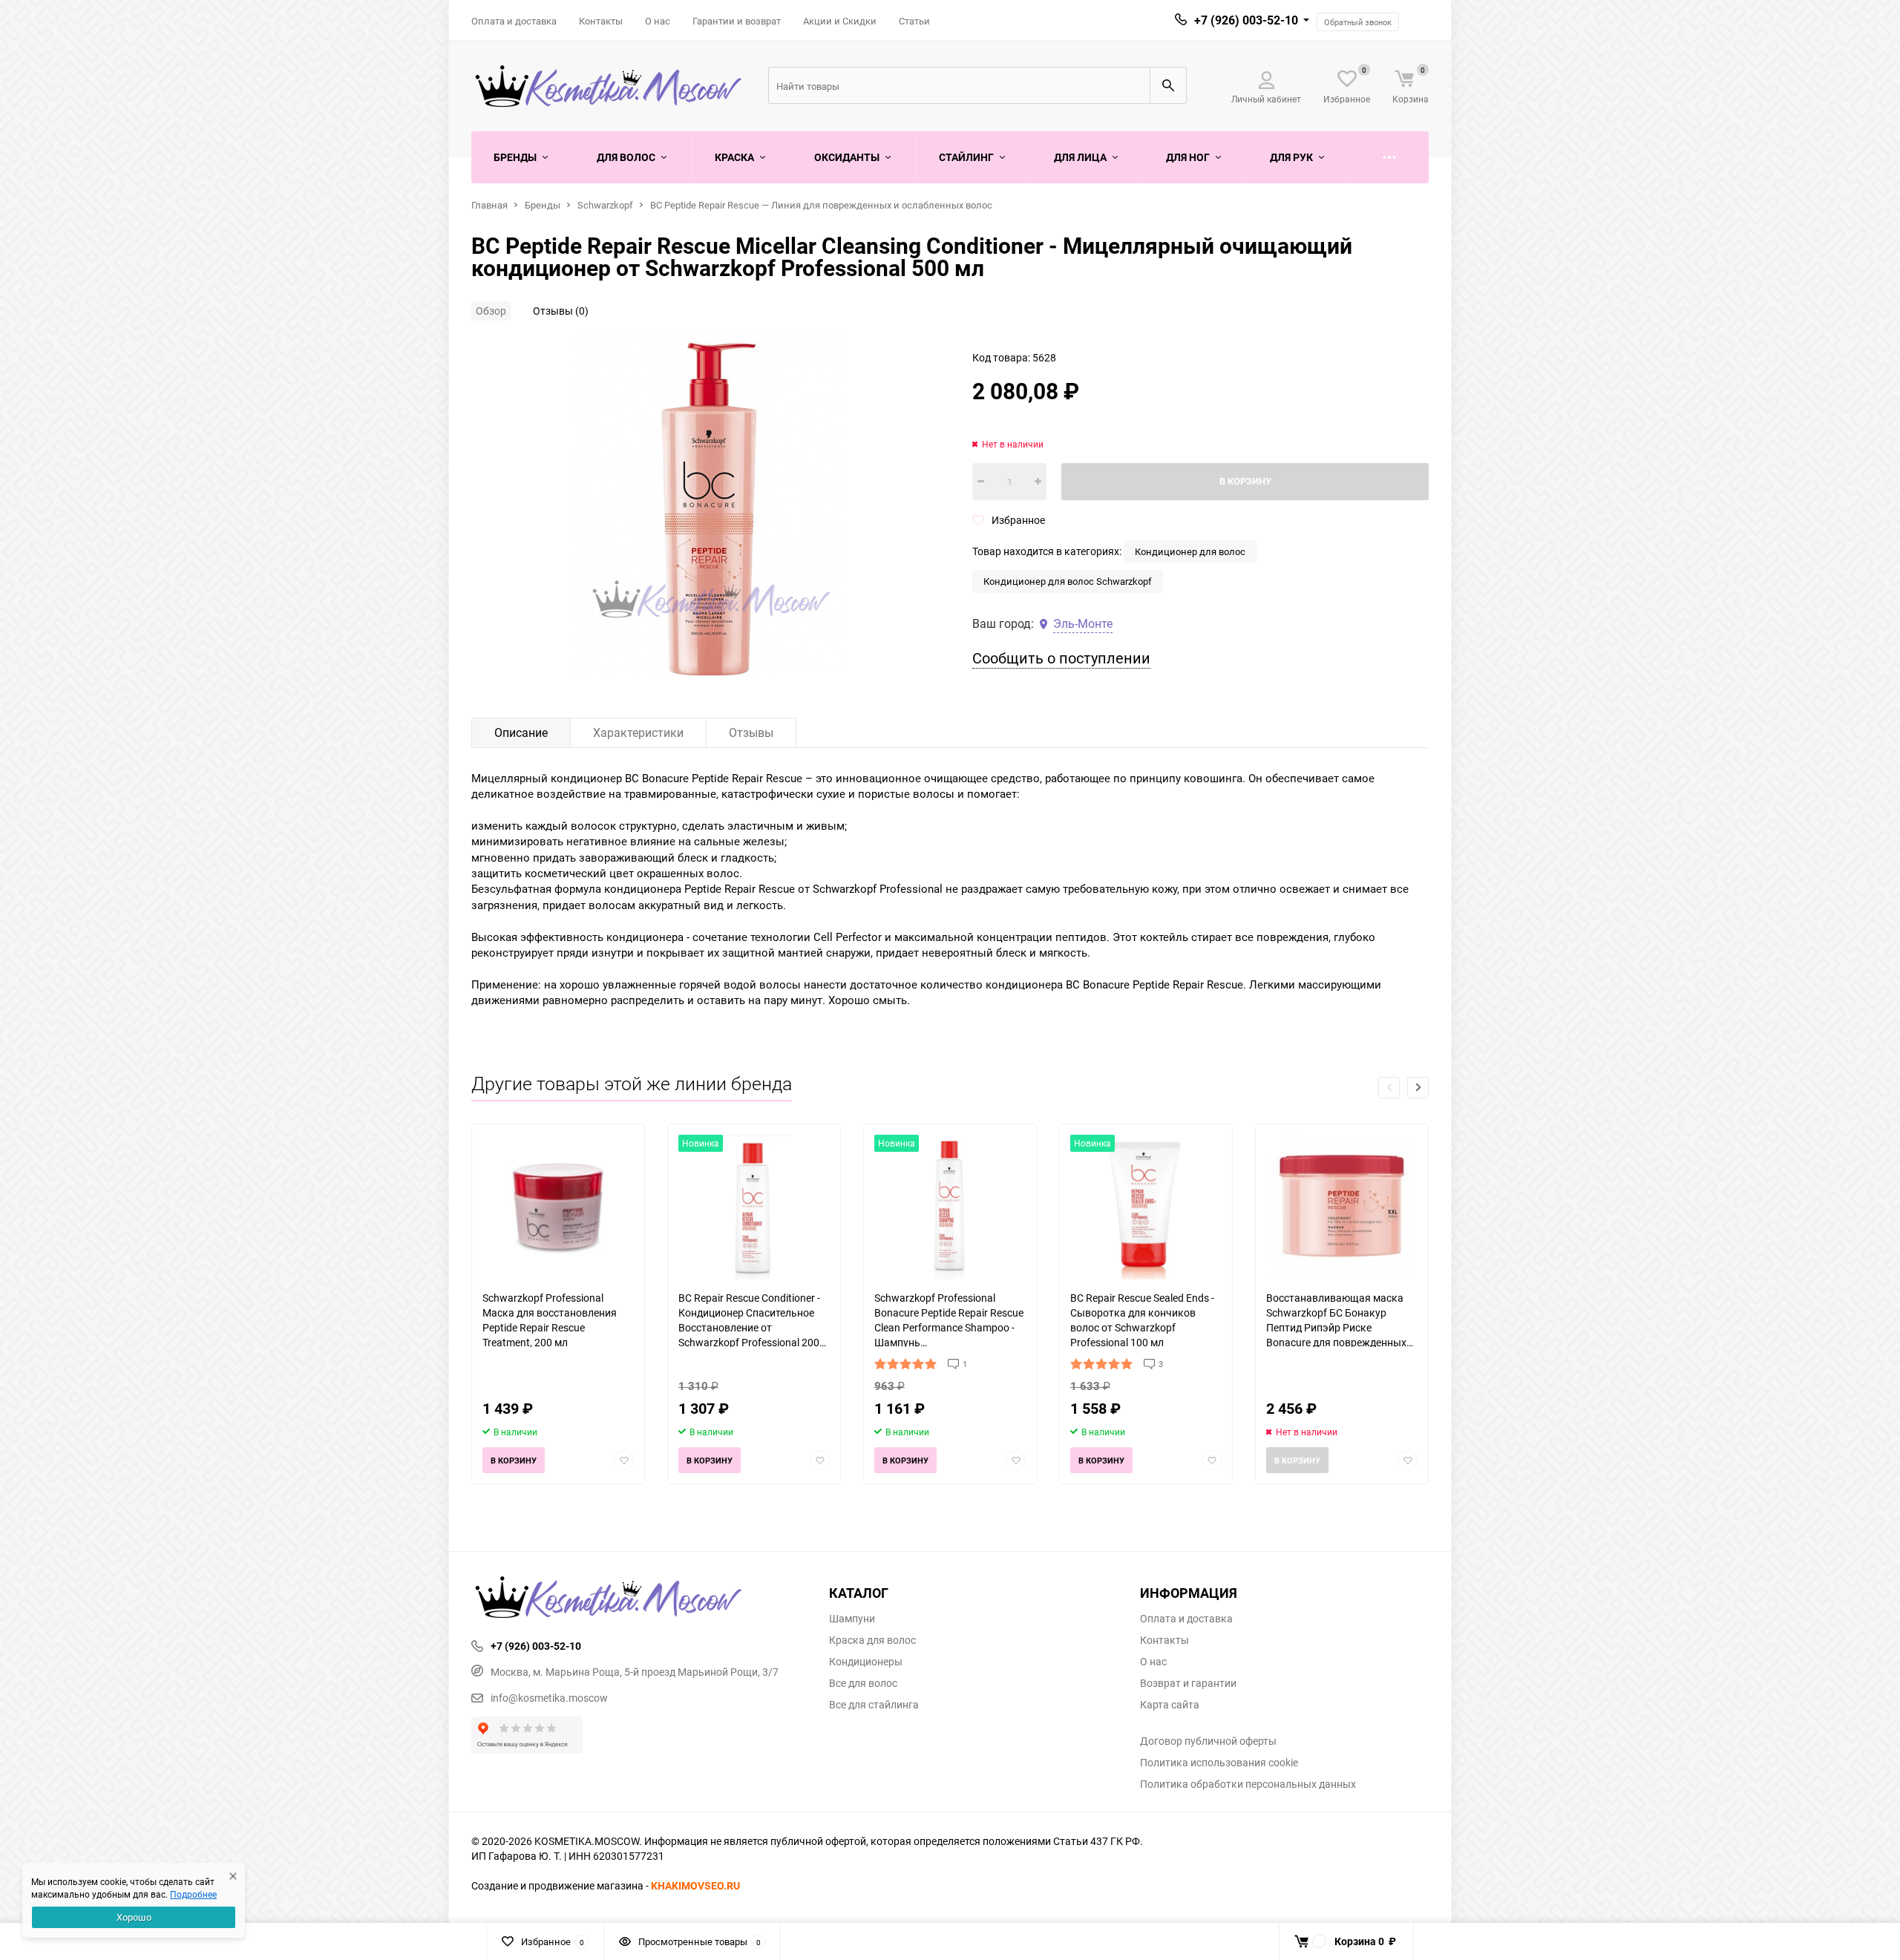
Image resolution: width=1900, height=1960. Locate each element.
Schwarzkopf (605, 205)
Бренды (543, 205)
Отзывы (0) (561, 311)
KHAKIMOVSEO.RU (695, 1885)
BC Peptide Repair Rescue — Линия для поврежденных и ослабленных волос (821, 205)
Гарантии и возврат (737, 21)
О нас (658, 21)
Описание (521, 732)
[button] (1418, 1088)
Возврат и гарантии (1188, 1683)
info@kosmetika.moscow (549, 1698)
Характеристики (638, 732)
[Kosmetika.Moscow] (639, 1599)
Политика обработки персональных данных (1248, 1784)
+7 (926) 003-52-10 (1246, 20)
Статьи (914, 21)
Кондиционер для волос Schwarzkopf (1068, 581)
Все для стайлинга (874, 1705)
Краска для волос (872, 1640)
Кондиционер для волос (1190, 551)
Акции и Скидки (840, 21)
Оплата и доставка (514, 21)
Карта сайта (1170, 1705)
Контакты (601, 21)
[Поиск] (1168, 85)
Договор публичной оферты (1208, 1741)
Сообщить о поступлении (1061, 658)
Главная (489, 205)
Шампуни (852, 1619)
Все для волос (863, 1683)
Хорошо (134, 1917)
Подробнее (193, 1894)
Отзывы (751, 732)
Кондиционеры (866, 1662)
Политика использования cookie (1219, 1763)
